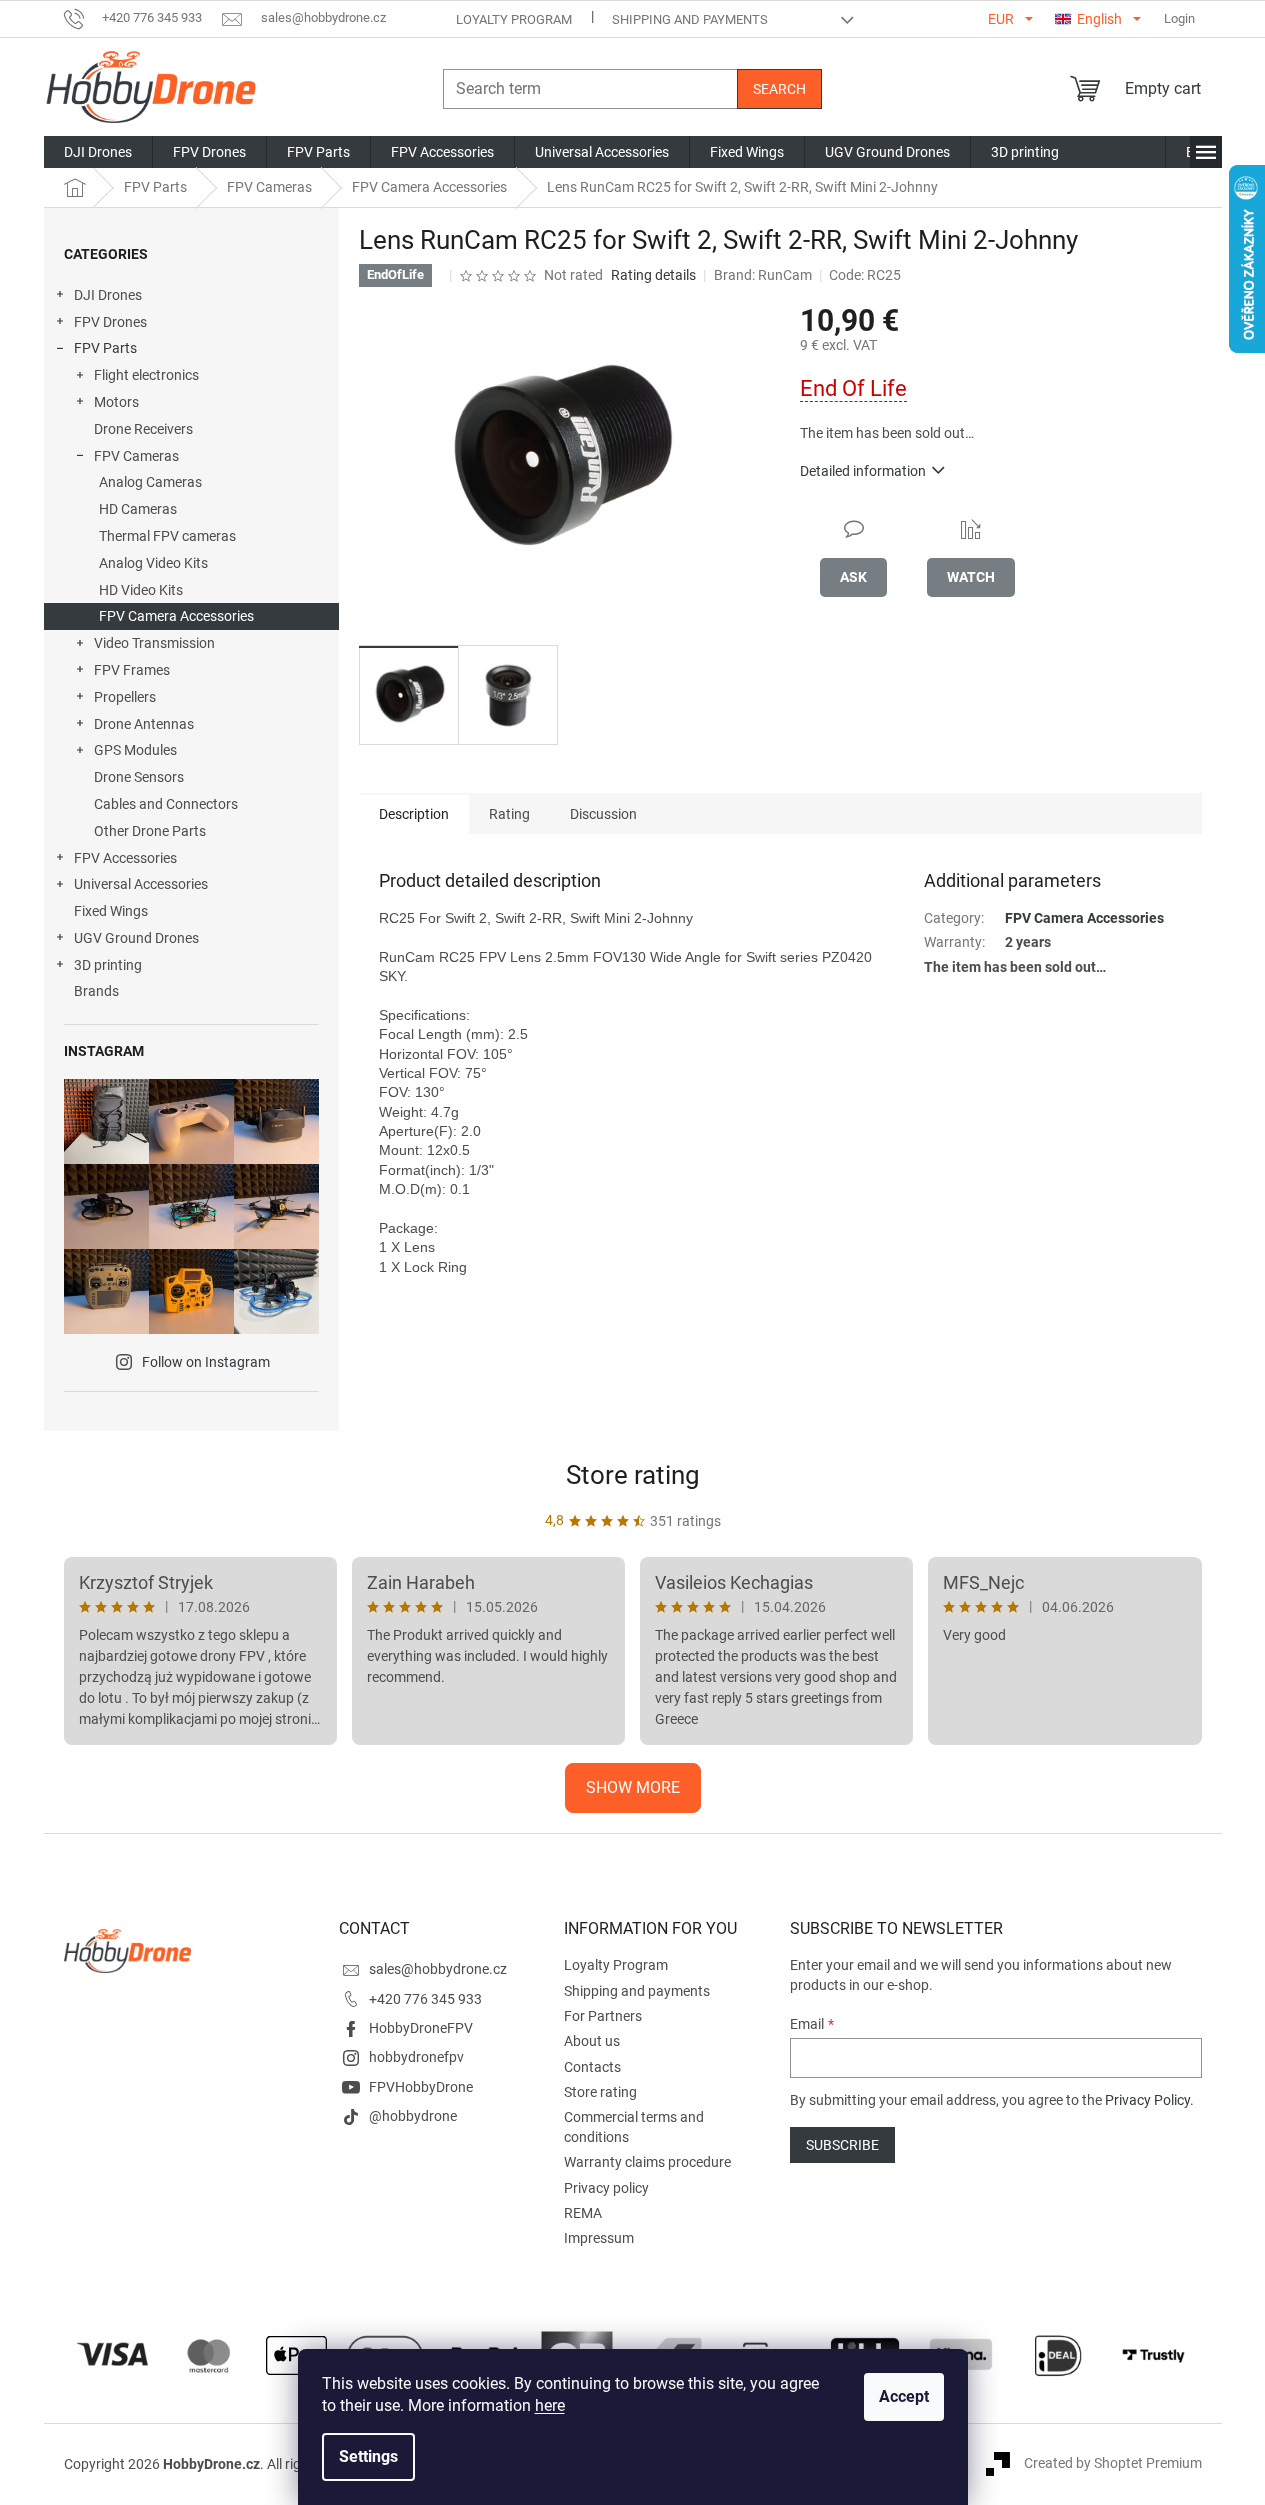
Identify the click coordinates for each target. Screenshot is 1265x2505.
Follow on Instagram (206, 1362)
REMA (583, 2213)
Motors (116, 402)
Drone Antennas (144, 724)
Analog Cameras (150, 482)
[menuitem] (98, 152)
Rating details (653, 275)
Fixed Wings (111, 911)
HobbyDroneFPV (421, 2028)
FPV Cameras (136, 456)
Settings (368, 2456)
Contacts (592, 2067)
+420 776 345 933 (425, 1999)
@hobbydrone (413, 2116)
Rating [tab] (509, 814)
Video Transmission (154, 643)
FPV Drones (110, 322)
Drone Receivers (143, 429)
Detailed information (863, 471)
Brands (96, 991)
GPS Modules (135, 750)
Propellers (125, 697)
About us (592, 2041)
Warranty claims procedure (647, 2162)
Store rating (633, 1475)
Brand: (763, 275)
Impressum (599, 2238)
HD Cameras (138, 509)
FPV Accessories (125, 858)
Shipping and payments (690, 19)
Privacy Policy (1147, 2100)
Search (779, 89)
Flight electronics (146, 375)
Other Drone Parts (150, 831)
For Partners (603, 2016)
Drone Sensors (139, 777)
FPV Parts (105, 348)
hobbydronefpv (416, 2057)
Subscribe (842, 2145)
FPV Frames (132, 670)
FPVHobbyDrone (421, 2087)
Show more (633, 1787)
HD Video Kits (141, 590)
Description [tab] (414, 814)
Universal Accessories (141, 884)
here (550, 2405)
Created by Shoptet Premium (1113, 2463)
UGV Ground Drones (136, 938)
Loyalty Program (514, 19)
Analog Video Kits (153, 563)
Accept (904, 2396)
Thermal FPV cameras (167, 536)
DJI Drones (108, 295)
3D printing (108, 965)
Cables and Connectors (166, 804)
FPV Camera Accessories (176, 616)
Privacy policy (606, 2188)
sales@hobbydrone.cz (438, 1969)
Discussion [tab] (603, 814)
